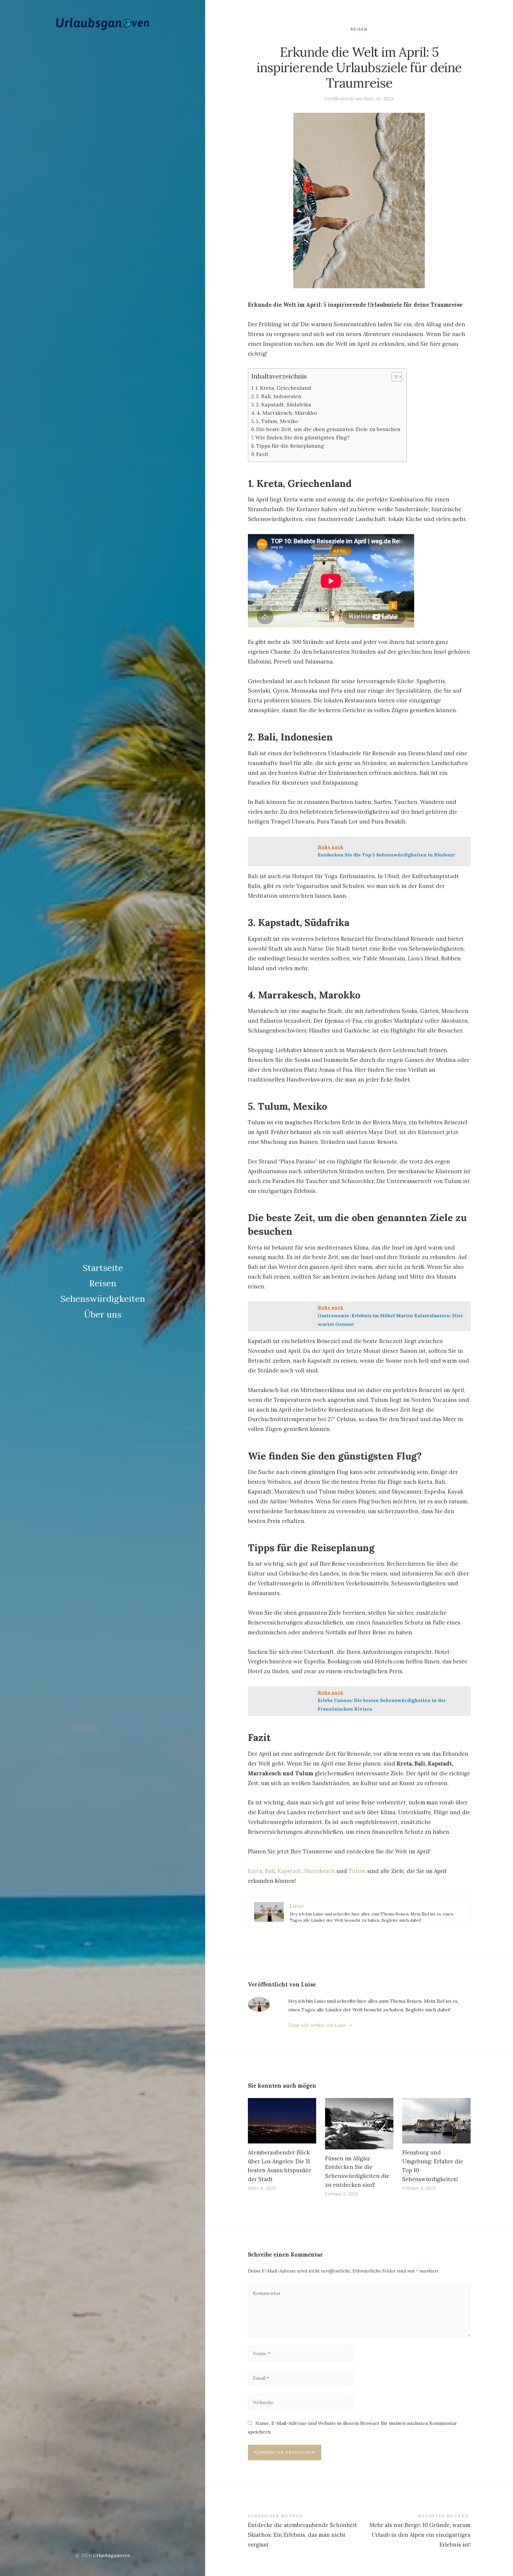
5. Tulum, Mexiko (277, 421)
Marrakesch (319, 1871)
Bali (270, 1871)
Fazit (262, 454)
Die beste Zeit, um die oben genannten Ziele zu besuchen (328, 429)
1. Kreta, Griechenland (283, 388)
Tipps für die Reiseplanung (290, 446)
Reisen (103, 1283)
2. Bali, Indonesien (279, 396)
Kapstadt (289, 1871)
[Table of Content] (397, 377)
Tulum (357, 1871)
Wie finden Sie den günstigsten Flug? (303, 438)
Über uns (103, 1314)
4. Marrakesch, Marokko (287, 413)
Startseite (103, 1268)
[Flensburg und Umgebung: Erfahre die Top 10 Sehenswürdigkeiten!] (436, 2121)
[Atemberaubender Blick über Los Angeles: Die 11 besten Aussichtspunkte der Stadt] (282, 2121)
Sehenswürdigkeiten (103, 1299)
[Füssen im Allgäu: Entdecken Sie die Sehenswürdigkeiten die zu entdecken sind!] (359, 2124)
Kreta (255, 1871)
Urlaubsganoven (112, 2555)
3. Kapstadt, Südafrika (284, 405)
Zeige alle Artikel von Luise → (320, 2025)
